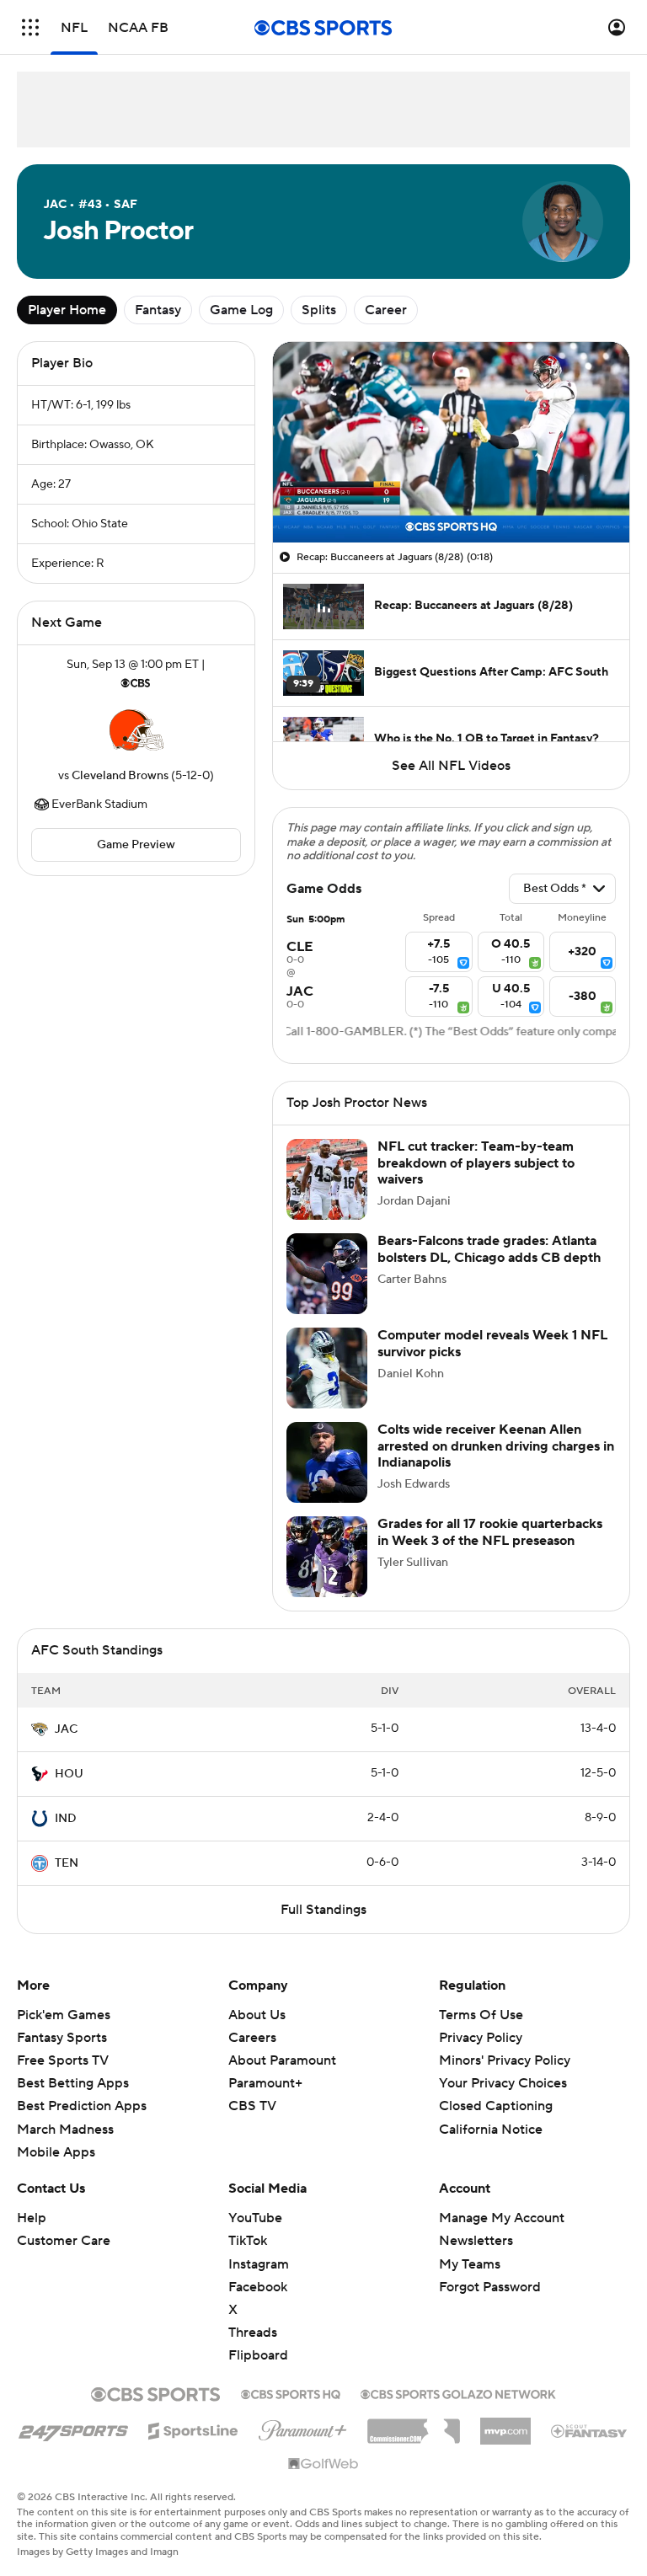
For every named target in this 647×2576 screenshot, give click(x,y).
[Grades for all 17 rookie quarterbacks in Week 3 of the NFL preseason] (327, 1557)
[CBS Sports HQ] (291, 2392)
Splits (319, 310)
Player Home (67, 310)
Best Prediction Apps (82, 2106)
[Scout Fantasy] (590, 2430)
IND (66, 1819)
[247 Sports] (73, 2428)
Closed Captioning (496, 2106)
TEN (67, 1863)
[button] (30, 27)
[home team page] (136, 730)
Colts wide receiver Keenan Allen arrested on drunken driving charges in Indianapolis (496, 1446)
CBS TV (252, 2106)
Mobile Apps (56, 2152)
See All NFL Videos (451, 766)
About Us (257, 2015)
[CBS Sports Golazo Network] (458, 2392)
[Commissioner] (414, 2425)
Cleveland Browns (120, 776)
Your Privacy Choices (503, 2083)
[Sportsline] (193, 2429)
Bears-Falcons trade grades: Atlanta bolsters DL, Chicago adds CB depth (489, 1249)
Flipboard (258, 2355)
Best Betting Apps (73, 2083)
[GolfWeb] (323, 2465)
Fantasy (158, 310)
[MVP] (505, 2424)
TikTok (248, 2241)
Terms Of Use (481, 2015)
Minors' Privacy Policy (505, 2060)
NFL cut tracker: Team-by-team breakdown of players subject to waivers (476, 1162)
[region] (451, 442)
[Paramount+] (303, 2427)
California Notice (491, 2130)
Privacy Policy (481, 2038)
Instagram (259, 2264)
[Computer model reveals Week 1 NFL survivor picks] (327, 1368)
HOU (69, 1774)
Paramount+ (265, 2083)
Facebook (258, 2287)
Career (386, 310)
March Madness (65, 2130)
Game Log (241, 310)
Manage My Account (502, 2218)
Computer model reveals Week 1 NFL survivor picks (492, 1343)
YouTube (255, 2218)
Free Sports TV (63, 2060)
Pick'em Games (64, 2015)
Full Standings (323, 1910)
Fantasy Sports (62, 2038)
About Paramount (282, 2060)
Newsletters (476, 2241)
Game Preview (136, 845)
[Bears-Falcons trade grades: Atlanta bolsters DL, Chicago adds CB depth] (327, 1274)
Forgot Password (490, 2287)
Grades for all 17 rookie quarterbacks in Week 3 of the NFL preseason (490, 1532)
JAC (66, 1729)
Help (32, 2218)
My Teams (470, 2264)
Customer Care (64, 2241)
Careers (252, 2038)
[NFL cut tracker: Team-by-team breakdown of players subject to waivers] (327, 1179)
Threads (253, 2333)
